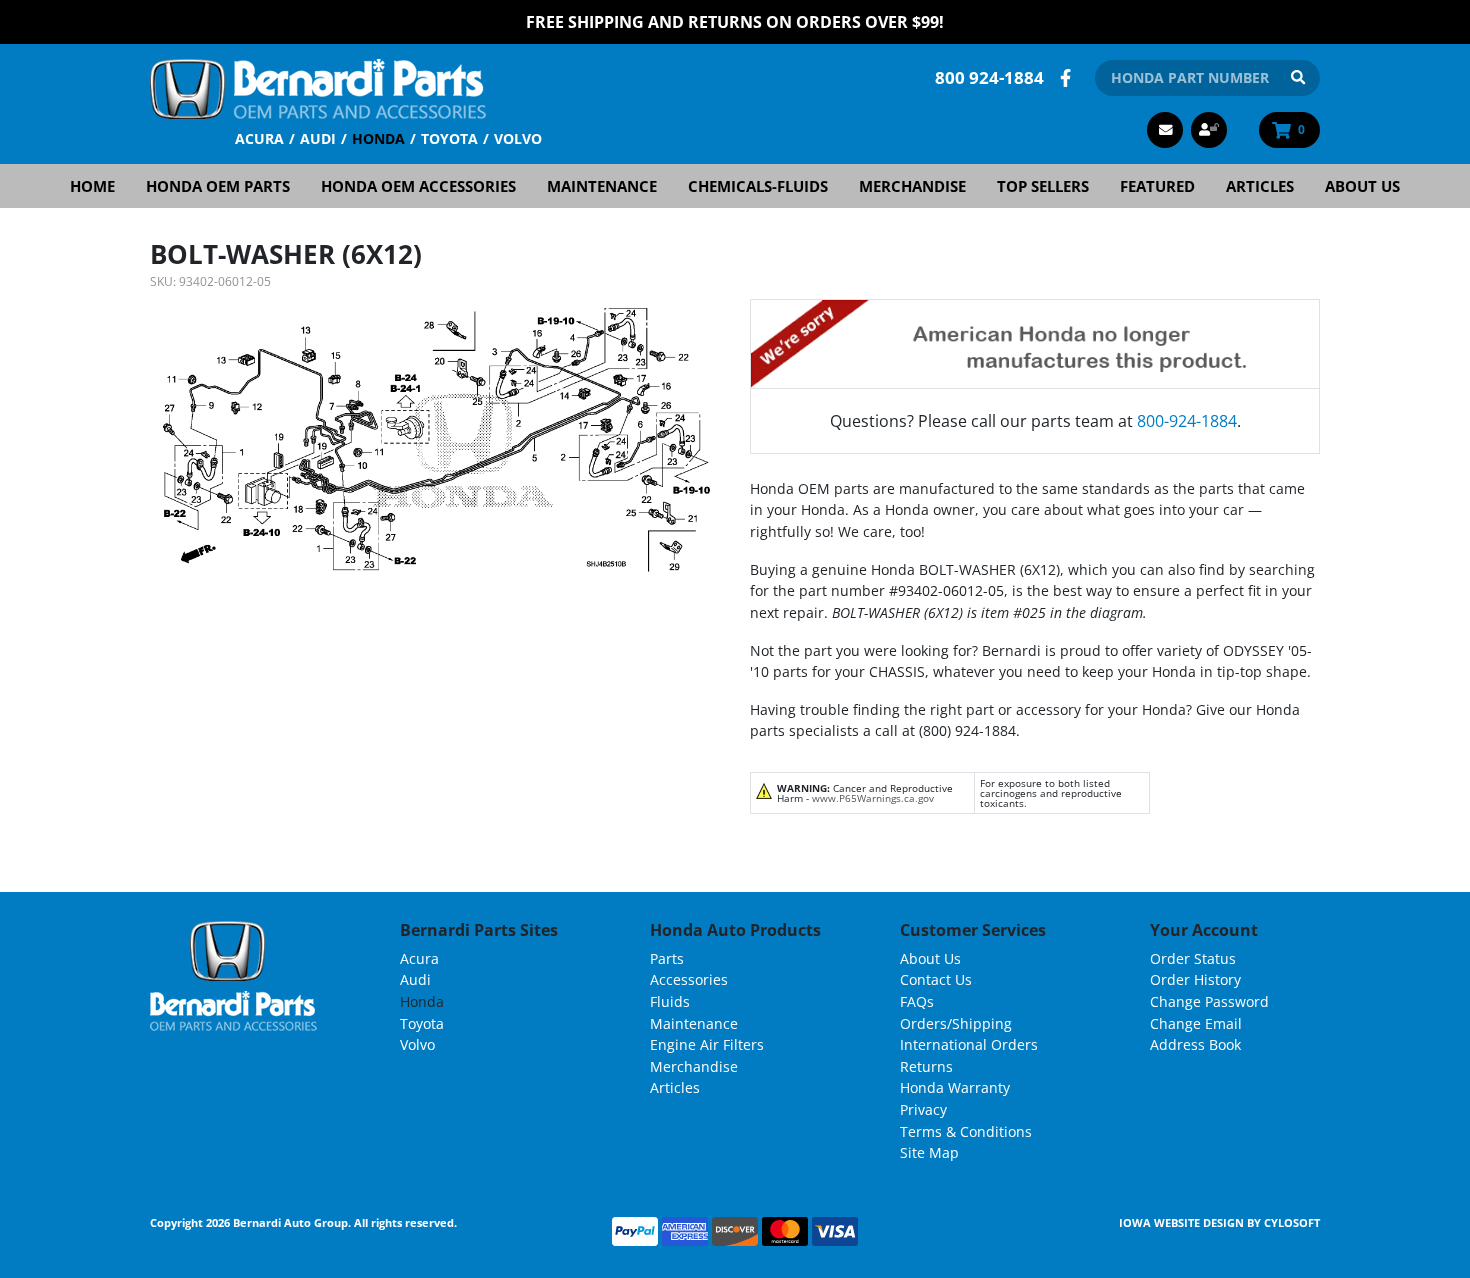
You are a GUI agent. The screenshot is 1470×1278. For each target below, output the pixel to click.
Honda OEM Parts (218, 186)
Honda (378, 138)
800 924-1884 (989, 77)
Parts (667, 958)
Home (92, 186)
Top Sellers (1043, 186)
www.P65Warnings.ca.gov (873, 798)
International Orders (969, 1044)
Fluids (670, 1001)
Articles (1260, 186)
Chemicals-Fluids (758, 186)
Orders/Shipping (956, 1023)
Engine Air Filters (707, 1044)
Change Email (1196, 1023)
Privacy (923, 1109)
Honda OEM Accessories (418, 186)
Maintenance (602, 186)
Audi (318, 138)
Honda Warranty (955, 1087)
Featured (1157, 186)
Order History (1195, 979)
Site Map (929, 1152)
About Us (1362, 186)
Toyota (449, 138)
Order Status (1193, 958)
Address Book (1195, 1044)
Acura (259, 138)
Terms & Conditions (966, 1131)
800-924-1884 (1187, 421)
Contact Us (936, 979)
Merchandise (912, 186)
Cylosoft (1292, 1222)
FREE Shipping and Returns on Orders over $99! (735, 22)
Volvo (518, 138)
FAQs (917, 1001)
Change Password (1209, 1001)
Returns (926, 1066)
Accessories (689, 979)
